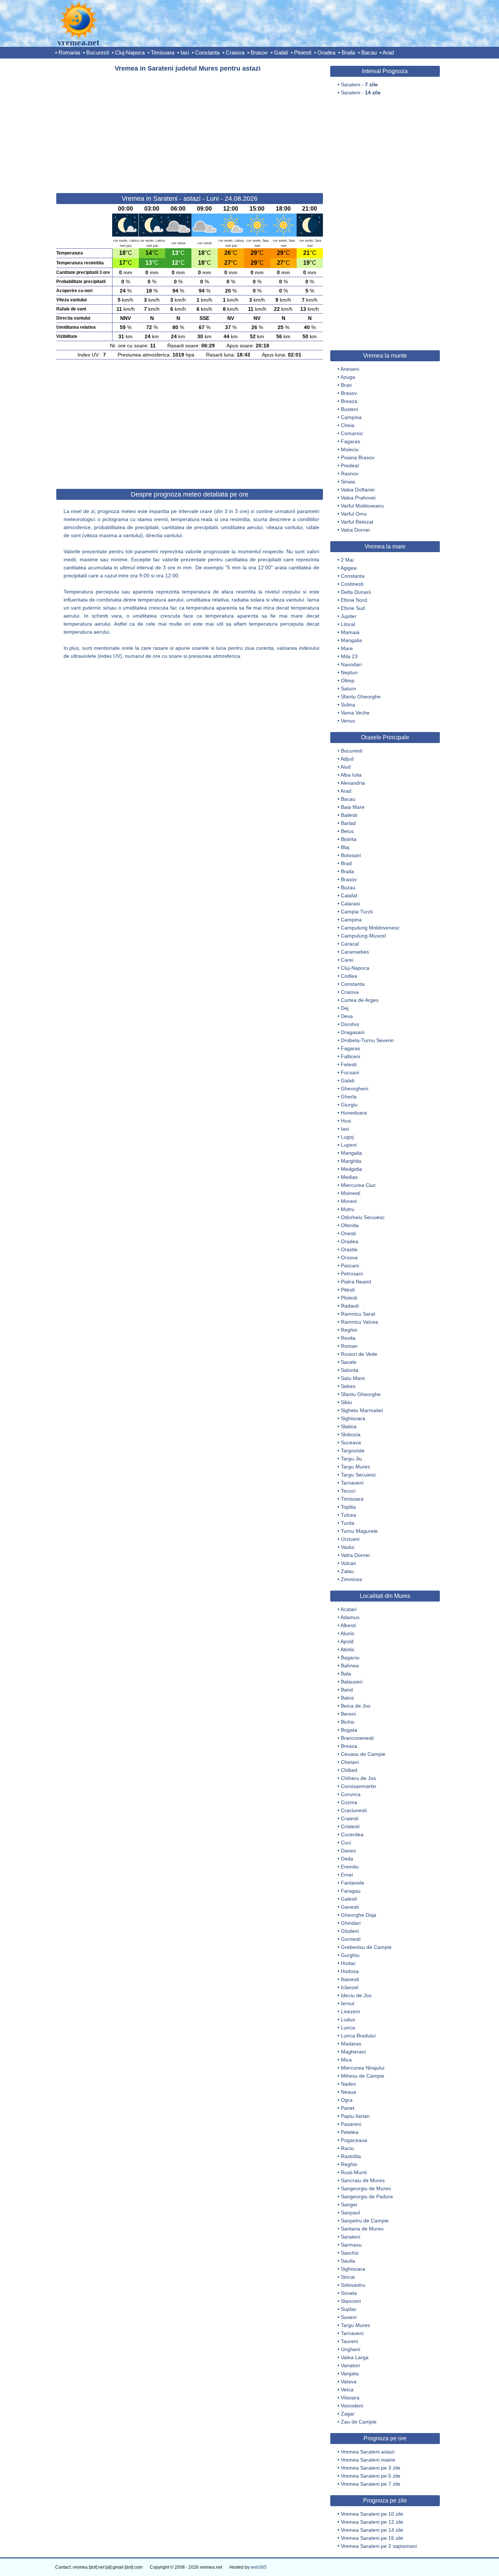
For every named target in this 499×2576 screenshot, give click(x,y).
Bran (346, 385)
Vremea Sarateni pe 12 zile (372, 2522)
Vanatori (350, 2365)
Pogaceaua (354, 2140)
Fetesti (349, 1064)
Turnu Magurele (359, 1531)
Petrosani (352, 1274)
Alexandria (353, 783)
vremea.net (78, 42)
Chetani (350, 1762)
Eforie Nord (354, 600)
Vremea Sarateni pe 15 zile (372, 2538)
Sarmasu (351, 2245)
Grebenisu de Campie (366, 1947)
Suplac (349, 2309)
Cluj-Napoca (130, 52)
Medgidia (351, 1169)
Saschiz (350, 2253)
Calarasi (350, 904)
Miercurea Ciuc (358, 1185)
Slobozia (351, 1434)
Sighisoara (353, 1418)
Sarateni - (359, 84)
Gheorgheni (355, 1089)
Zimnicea (351, 1579)
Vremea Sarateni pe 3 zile (371, 2468)
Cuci (346, 1843)
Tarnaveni (352, 1483)
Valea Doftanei (358, 490)
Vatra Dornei (355, 530)
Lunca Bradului (358, 2036)
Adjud (347, 759)
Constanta (207, 52)
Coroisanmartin (359, 1786)
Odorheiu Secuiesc (363, 1217)
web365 (259, 2567)
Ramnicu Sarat (358, 1314)
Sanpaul (350, 2213)
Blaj (345, 847)
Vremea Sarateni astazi (368, 2452)
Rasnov (350, 474)
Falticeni (351, 1056)
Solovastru (353, 2285)
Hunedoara (354, 1113)
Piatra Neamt (356, 1282)
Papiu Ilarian (355, 2116)
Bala (346, 1674)
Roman (349, 1346)
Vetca (347, 2390)
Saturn (348, 689)
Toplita (348, 1507)
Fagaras (351, 441)
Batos (347, 1698)
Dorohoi (350, 1024)
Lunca (348, 2028)
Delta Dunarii (356, 592)
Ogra (347, 2100)
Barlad (348, 823)
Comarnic (352, 433)
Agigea (348, 568)
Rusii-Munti (354, 2172)
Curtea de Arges (360, 1000)
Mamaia (350, 632)
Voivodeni (352, 2406)
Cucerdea (352, 1834)
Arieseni (350, 369)
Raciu (347, 2148)
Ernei (347, 1875)
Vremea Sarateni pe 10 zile (372, 2514)
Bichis (348, 1722)
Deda (347, 1859)
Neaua (348, 2092)
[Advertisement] (190, 129)
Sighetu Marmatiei (362, 1410)
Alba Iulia (351, 775)
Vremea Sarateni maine (368, 2460)
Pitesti (348, 1290)
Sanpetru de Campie (365, 2221)
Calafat (349, 895)
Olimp (348, 680)
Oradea (326, 52)
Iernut (348, 2003)
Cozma (349, 1802)
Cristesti (350, 1826)
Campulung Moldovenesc (370, 928)
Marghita (351, 1161)
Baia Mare (353, 807)
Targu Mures (355, 1467)
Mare (347, 648)
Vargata (350, 2373)
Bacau (369, 52)
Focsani (350, 1072)
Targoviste (353, 1451)
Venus (348, 721)
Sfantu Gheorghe (361, 697)
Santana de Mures (362, 2229)
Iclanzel (350, 1987)
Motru (348, 1209)
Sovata (349, 2293)
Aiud (346, 767)
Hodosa (350, 1971)
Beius (347, 831)
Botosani (351, 855)
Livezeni (350, 2011)
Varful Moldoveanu (362, 506)
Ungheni (351, 2349)
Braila (348, 52)
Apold (347, 1641)
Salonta (350, 1370)
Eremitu (350, 1867)
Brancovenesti (357, 1738)
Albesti (348, 1625)
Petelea (350, 2132)
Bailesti (349, 815)
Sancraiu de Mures (363, 2180)
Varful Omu (354, 514)
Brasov (259, 52)
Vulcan (348, 1563)
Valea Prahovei (358, 498)
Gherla (349, 1097)
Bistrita (349, 839)
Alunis (347, 1633)
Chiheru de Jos (358, 1778)
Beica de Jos (356, 1706)
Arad (388, 52)
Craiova (235, 52)
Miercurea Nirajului (363, 2068)
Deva (347, 1016)
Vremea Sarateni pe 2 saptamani (379, 2546)
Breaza (349, 401)
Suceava (351, 1442)
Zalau (347, 1571)
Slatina (349, 1426)
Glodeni (350, 1931)
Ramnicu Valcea (359, 1322)
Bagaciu (350, 1657)
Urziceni (350, 1539)
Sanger (349, 2205)
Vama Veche (355, 713)
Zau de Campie (359, 2422)
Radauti (350, 1306)
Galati (281, 52)
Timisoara (163, 52)
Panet (348, 2108)
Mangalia (351, 640)
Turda (348, 1523)
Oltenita (350, 1225)
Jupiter (349, 616)
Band (347, 1690)
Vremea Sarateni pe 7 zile (371, 2484)
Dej (345, 1008)
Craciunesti (354, 1810)
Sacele (349, 1362)
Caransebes (355, 952)
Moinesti (351, 1193)
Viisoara (350, 2398)
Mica (346, 2060)
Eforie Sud (353, 608)
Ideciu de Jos (356, 1995)
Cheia (348, 425)
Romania (69, 52)
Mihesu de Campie (363, 2076)
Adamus (350, 1617)
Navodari (351, 664)
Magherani (353, 2052)
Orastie (349, 1249)
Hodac (348, 1963)
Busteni (349, 409)
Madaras (351, 2044)
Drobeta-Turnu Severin (367, 1040)
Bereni (348, 1714)
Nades (348, 2084)
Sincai (348, 2277)
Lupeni (349, 1145)
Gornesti (351, 1939)
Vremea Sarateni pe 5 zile (371, 2476)
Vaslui (348, 1547)
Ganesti (350, 1907)
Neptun (349, 672)
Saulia (348, 2261)
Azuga (348, 377)
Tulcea (348, 1515)
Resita (348, 1338)
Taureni (349, 2341)
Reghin (349, 1330)
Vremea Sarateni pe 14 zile (372, 2530)
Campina (351, 417)
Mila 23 (349, 656)
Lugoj (347, 1137)
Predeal (350, 465)
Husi (346, 1121)
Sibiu (346, 1402)
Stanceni (351, 2301)
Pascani (350, 1266)
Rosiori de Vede (359, 1354)
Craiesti (350, 1818)
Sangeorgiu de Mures (366, 2188)
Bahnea (350, 1666)
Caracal (350, 944)
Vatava (349, 2381)
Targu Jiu (351, 1459)
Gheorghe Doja (359, 1915)
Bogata (349, 1730)
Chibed (349, 1770)
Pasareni (351, 2124)
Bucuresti (98, 52)
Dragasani (353, 1032)
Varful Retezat (357, 522)
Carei (347, 960)
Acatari (348, 1609)
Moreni (349, 1201)
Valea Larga (355, 2357)
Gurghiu (350, 1955)
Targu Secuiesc (359, 1475)
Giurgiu (349, 1105)
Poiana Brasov (358, 457)
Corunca (351, 1794)
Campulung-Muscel (363, 936)
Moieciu (350, 449)
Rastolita (351, 2156)
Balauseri (352, 1682)
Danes (348, 1851)
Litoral (348, 624)
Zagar (348, 2414)
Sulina (348, 705)
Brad (346, 863)
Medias (349, 1177)
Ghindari (351, 1923)
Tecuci (348, 1491)
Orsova (349, 1257)
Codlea (349, 976)
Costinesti (352, 584)
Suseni (349, 2317)
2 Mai (347, 560)
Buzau (348, 887)
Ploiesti (303, 52)
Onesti (348, 1233)
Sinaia (348, 482)
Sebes (348, 1386)
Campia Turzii (357, 912)
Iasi (185, 52)
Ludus (348, 2019)
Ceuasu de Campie (363, 1754)
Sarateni (351, 2237)
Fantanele (353, 1883)
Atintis (347, 1649)
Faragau (351, 1891)
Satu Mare (353, 1378)
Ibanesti (350, 1979)
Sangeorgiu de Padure (367, 2196)
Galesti (349, 1899)
